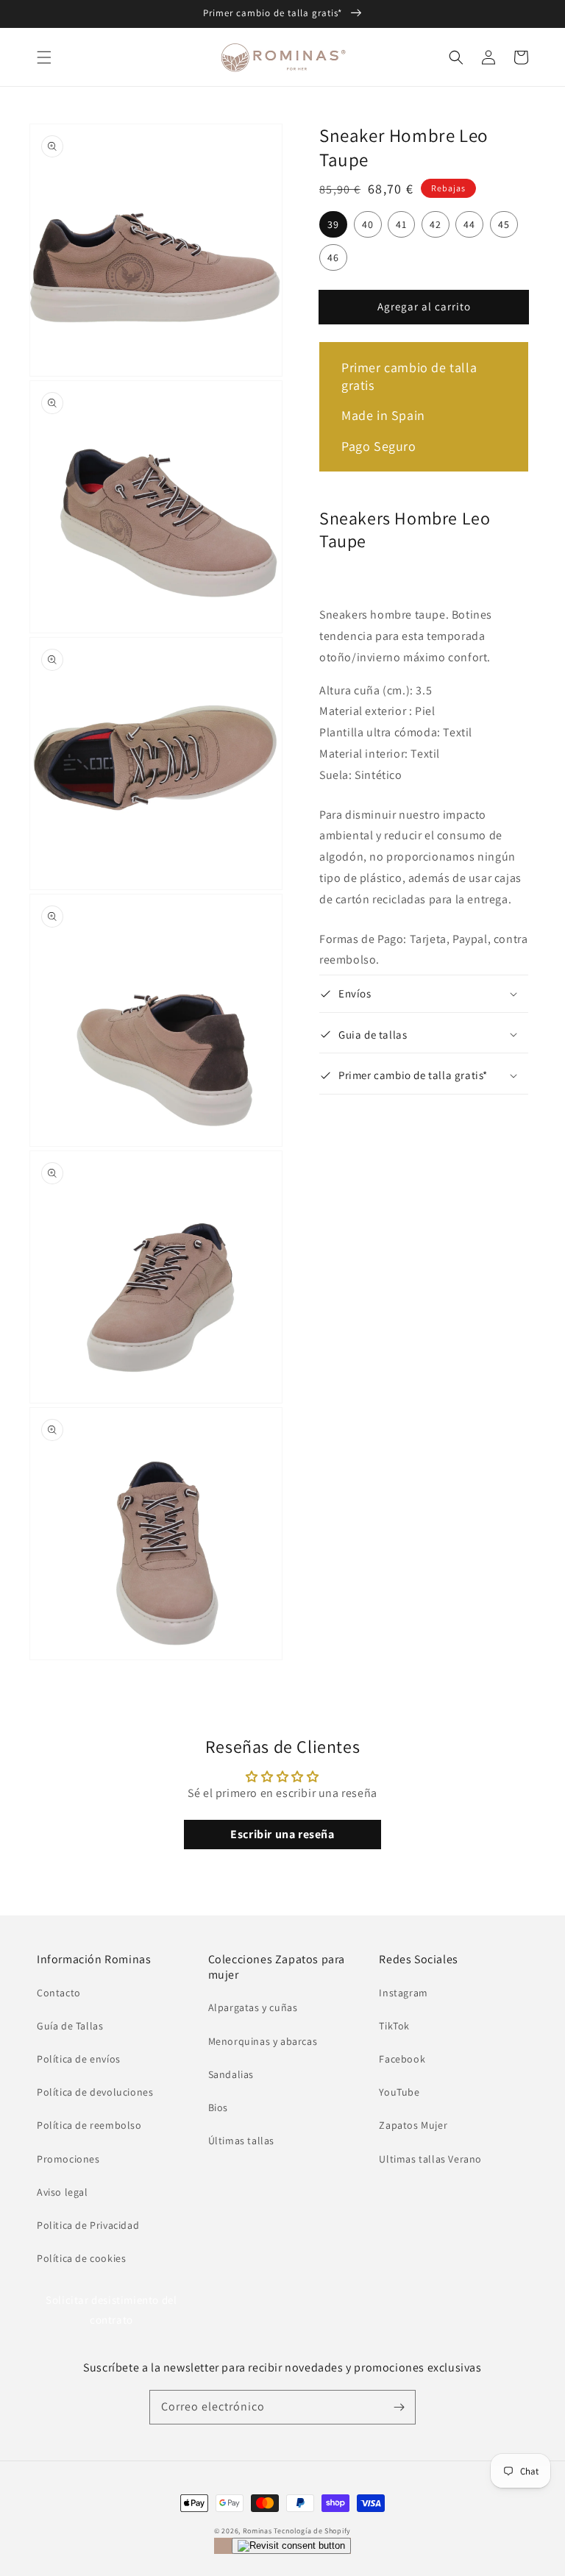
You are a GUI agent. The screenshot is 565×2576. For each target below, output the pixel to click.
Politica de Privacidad (88, 2225)
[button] (44, 57)
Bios (218, 2107)
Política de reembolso (89, 2125)
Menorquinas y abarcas (263, 2041)
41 (401, 224)
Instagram (403, 1993)
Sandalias (231, 2074)
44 (469, 224)
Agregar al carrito (424, 306)
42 (436, 224)
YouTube (399, 2092)
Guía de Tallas (70, 2026)
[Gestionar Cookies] (291, 2546)
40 (368, 224)
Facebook (402, 2059)
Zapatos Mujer (413, 2125)
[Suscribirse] (399, 2407)
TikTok (394, 2026)
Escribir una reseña (282, 1834)
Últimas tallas (241, 2141)
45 (504, 224)
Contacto (59, 1993)
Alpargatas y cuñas (253, 2007)
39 (333, 224)
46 (333, 257)
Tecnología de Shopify (312, 2531)
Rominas (257, 2531)
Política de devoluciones (95, 2092)
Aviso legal (63, 2192)
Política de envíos (79, 2059)
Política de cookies (81, 2258)
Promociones (68, 2159)
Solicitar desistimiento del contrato (111, 2310)
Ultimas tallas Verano (430, 2159)
